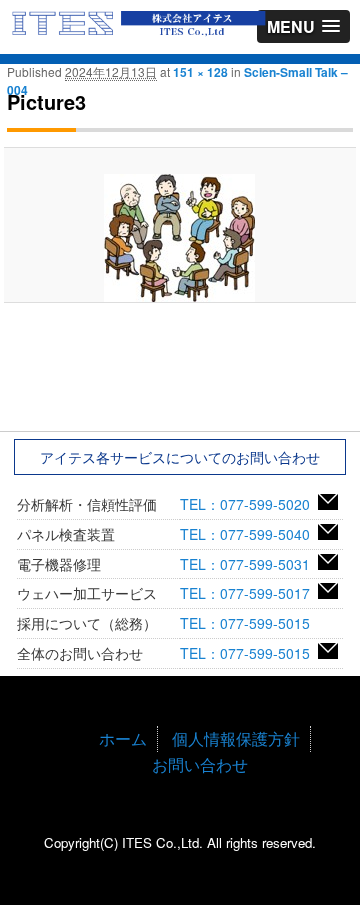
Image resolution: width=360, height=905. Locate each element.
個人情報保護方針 (236, 738)
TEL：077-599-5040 (249, 534)
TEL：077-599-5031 (249, 564)
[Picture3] (179, 238)
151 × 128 (200, 72)
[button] (303, 26)
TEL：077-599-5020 (249, 504)
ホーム (123, 738)
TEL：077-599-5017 (249, 593)
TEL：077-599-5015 (249, 623)
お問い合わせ (200, 764)
